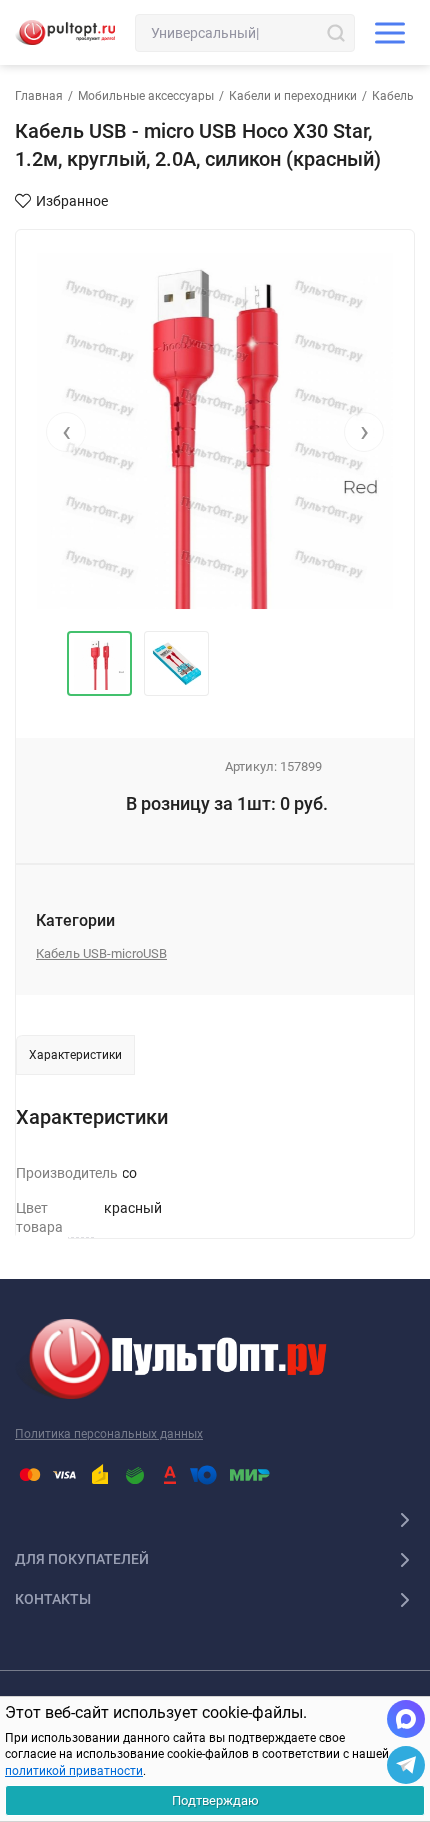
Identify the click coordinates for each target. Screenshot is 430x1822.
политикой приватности (74, 1771)
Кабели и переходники (293, 96)
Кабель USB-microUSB (101, 953)
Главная (39, 96)
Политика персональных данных (109, 1434)
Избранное (72, 201)
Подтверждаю (215, 1800)
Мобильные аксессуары (146, 96)
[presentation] (66, 432)
